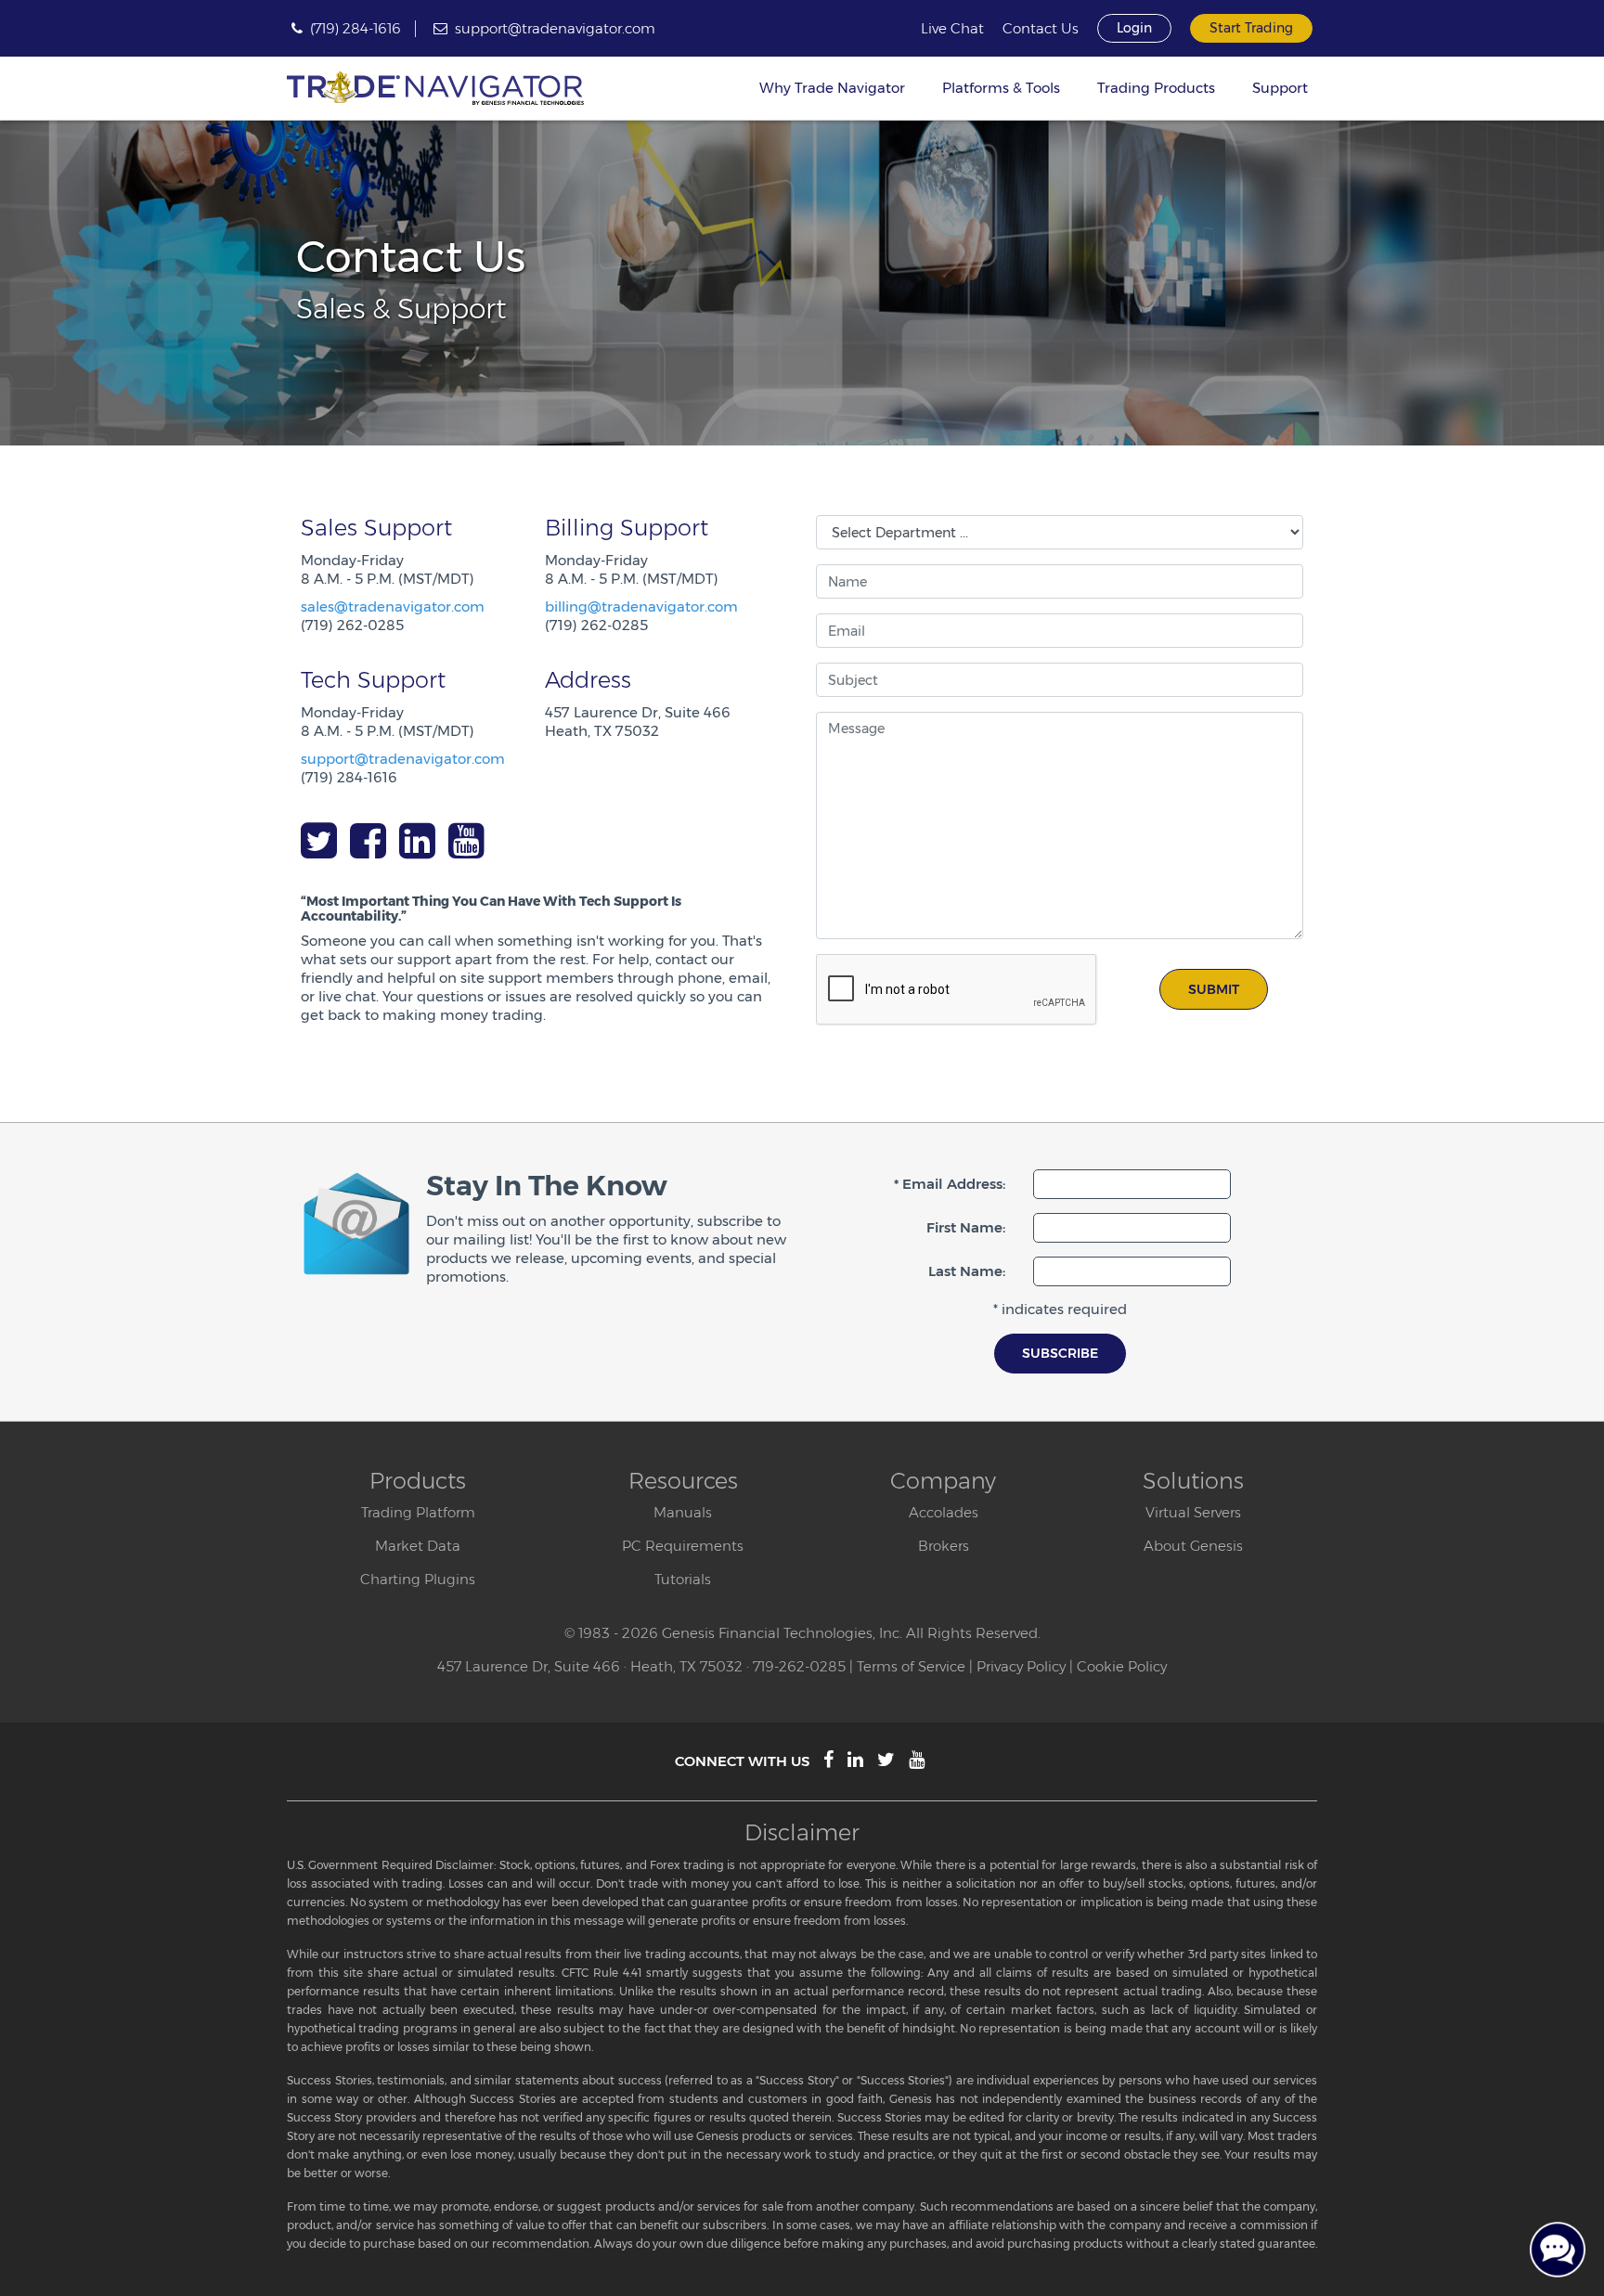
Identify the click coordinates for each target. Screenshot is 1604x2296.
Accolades (944, 1512)
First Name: (966, 1227)
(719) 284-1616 (356, 28)
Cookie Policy (1122, 1666)
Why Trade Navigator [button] (832, 88)
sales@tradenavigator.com (393, 606)
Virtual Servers (1193, 1512)
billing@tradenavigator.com (641, 606)
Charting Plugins (418, 1579)
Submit (1214, 989)
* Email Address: (950, 1184)
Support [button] (1280, 88)
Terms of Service (911, 1666)
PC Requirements (683, 1546)
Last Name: (967, 1271)
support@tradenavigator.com (555, 28)
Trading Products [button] (1156, 88)
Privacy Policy (1021, 1666)
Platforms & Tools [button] (1001, 88)
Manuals (683, 1512)
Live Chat (952, 29)
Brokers (944, 1546)
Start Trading (1251, 28)
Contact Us (1041, 29)
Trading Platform (418, 1512)
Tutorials (683, 1579)
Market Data (418, 1546)
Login (1134, 28)
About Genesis (1193, 1546)
